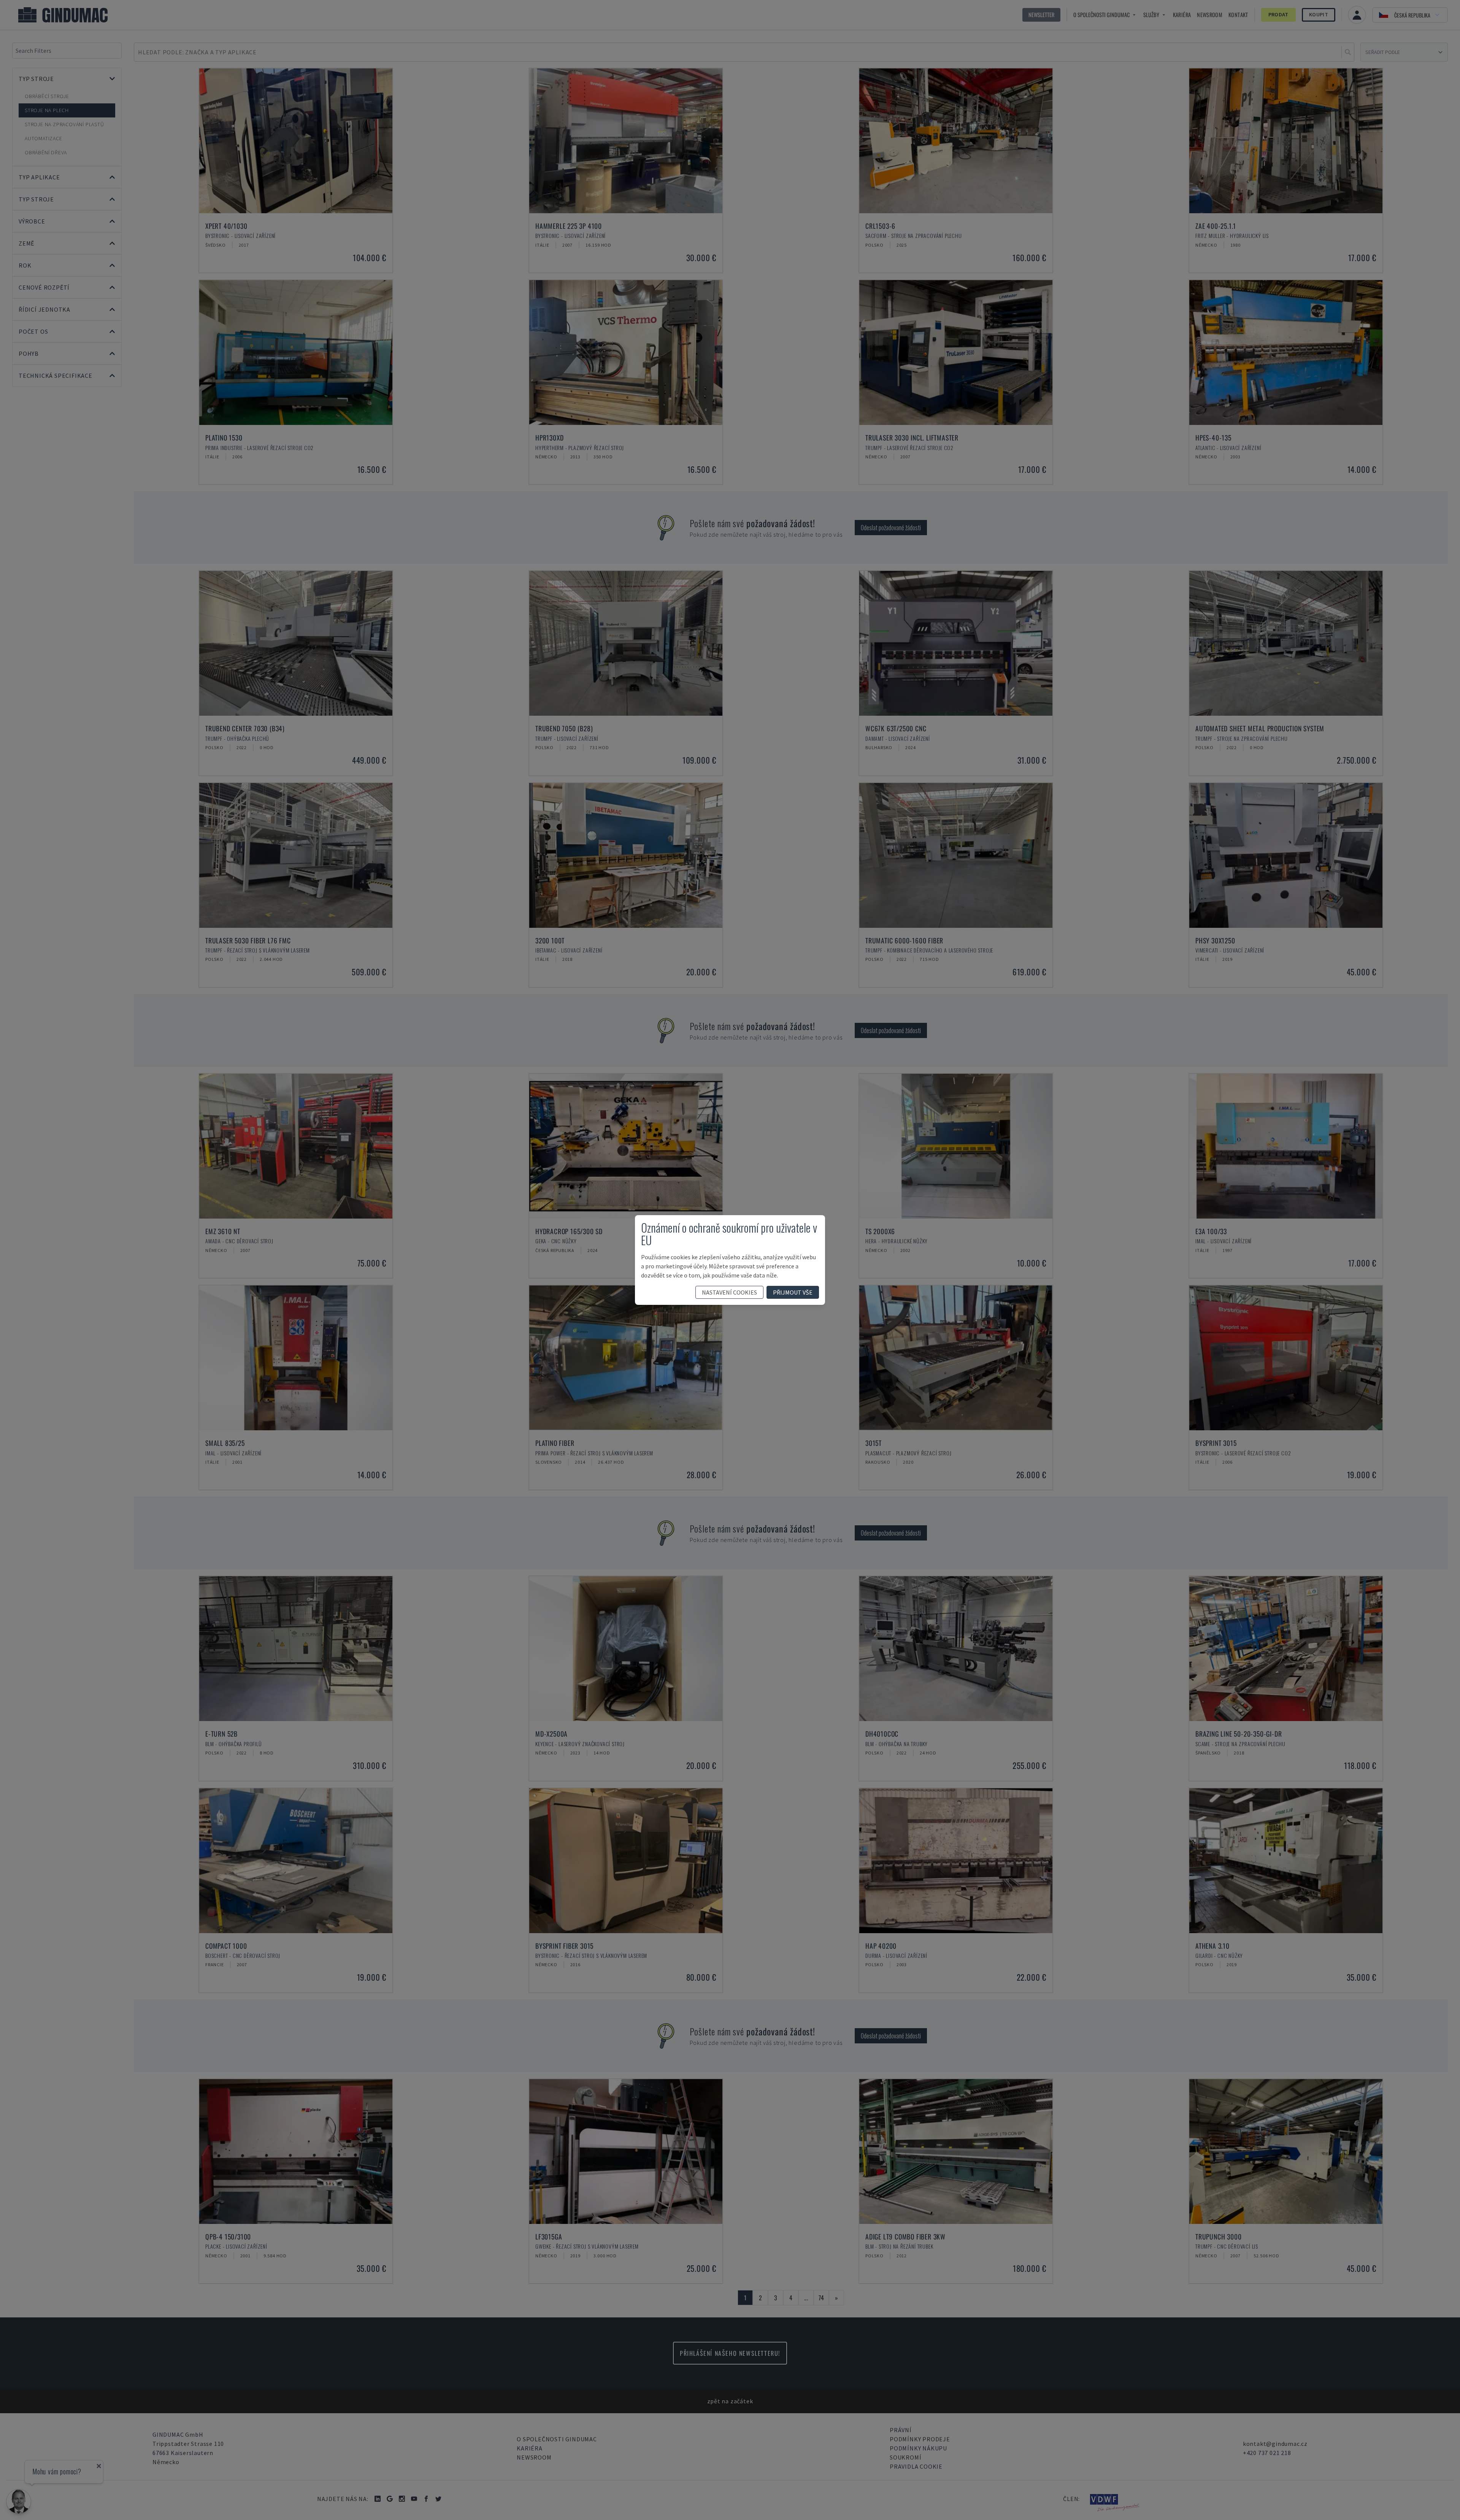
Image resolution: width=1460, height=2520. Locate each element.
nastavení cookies (729, 1292)
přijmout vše (793, 1292)
